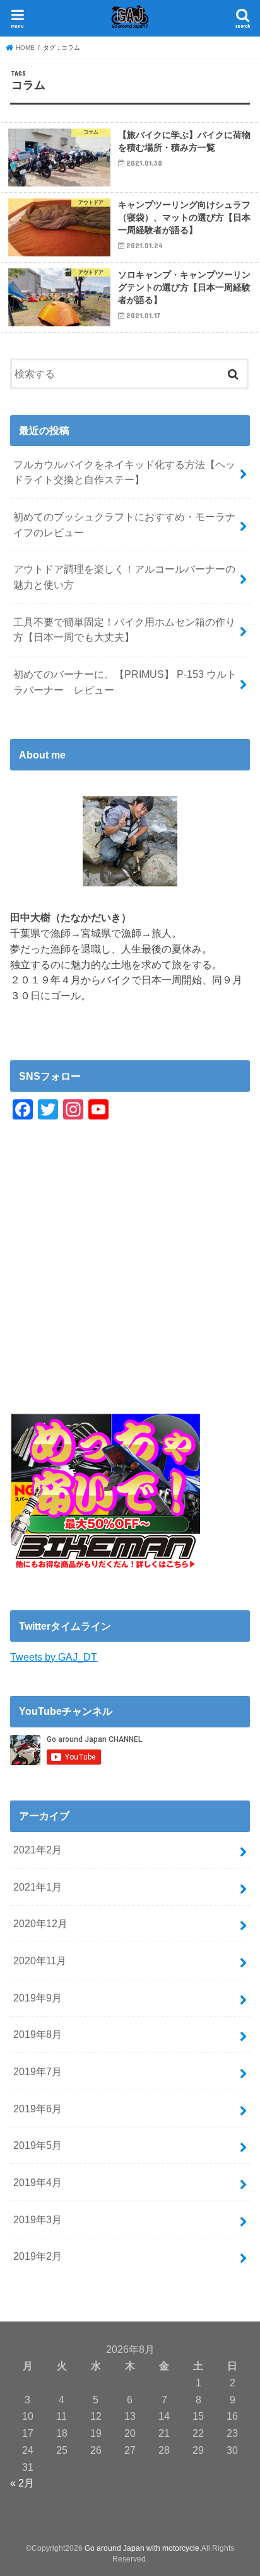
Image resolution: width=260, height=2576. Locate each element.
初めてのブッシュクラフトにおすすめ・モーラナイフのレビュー (124, 524)
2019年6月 (38, 2109)
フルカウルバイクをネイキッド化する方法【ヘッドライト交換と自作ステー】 (124, 472)
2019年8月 (38, 2034)
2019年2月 (38, 2256)
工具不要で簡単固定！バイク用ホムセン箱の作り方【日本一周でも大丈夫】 (124, 630)
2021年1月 (38, 1887)
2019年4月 (38, 2182)
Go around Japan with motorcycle (142, 2548)
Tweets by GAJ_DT (54, 1657)
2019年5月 (38, 2145)
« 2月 (22, 2483)
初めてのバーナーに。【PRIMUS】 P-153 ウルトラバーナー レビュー (125, 682)
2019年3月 (38, 2219)
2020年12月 (40, 1923)
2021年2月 (38, 1850)
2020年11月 (40, 1961)
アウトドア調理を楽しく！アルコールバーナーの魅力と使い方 (124, 577)
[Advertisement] (130, 1284)
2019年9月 (38, 1998)
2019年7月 (38, 2071)
